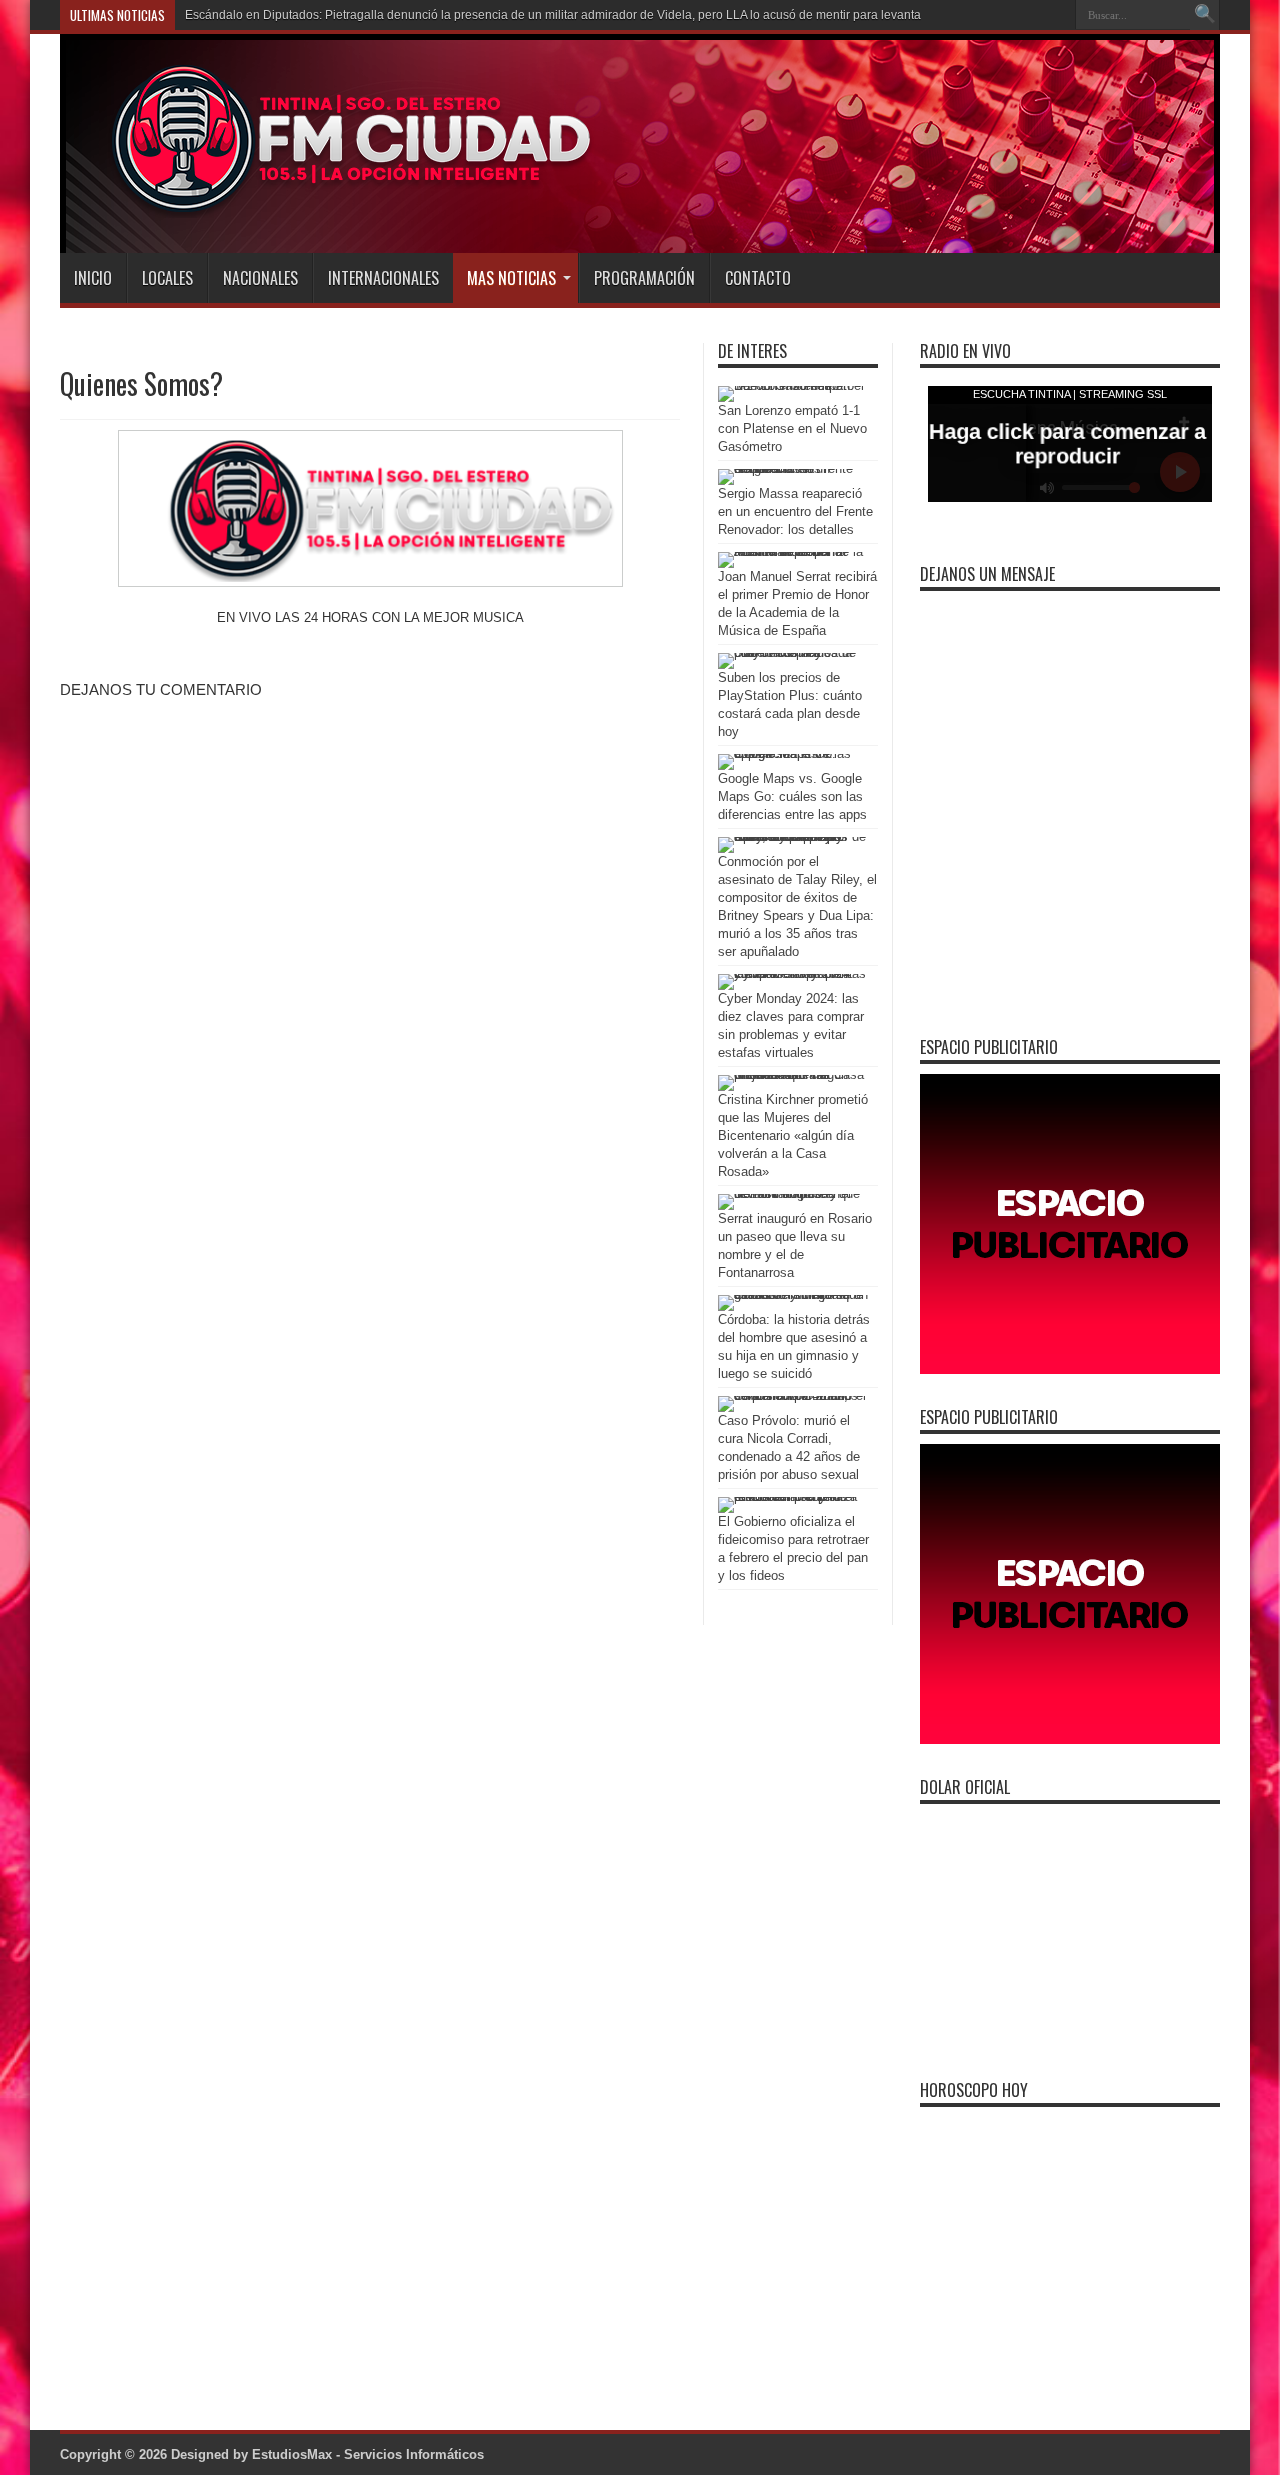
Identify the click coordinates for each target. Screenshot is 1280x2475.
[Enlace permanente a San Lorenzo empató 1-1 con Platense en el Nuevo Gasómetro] (793, 385)
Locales (167, 278)
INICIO (93, 278)
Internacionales (383, 278)
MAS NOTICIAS (511, 278)
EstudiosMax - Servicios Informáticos (368, 2454)
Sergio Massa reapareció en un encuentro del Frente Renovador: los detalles (795, 511)
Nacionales (260, 278)
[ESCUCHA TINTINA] (328, 203)
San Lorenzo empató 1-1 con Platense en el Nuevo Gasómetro (792, 428)
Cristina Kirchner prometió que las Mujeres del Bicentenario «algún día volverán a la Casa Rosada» (793, 1135)
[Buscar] (1205, 15)
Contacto (758, 278)
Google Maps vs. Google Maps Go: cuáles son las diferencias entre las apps (792, 796)
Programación (644, 278)
